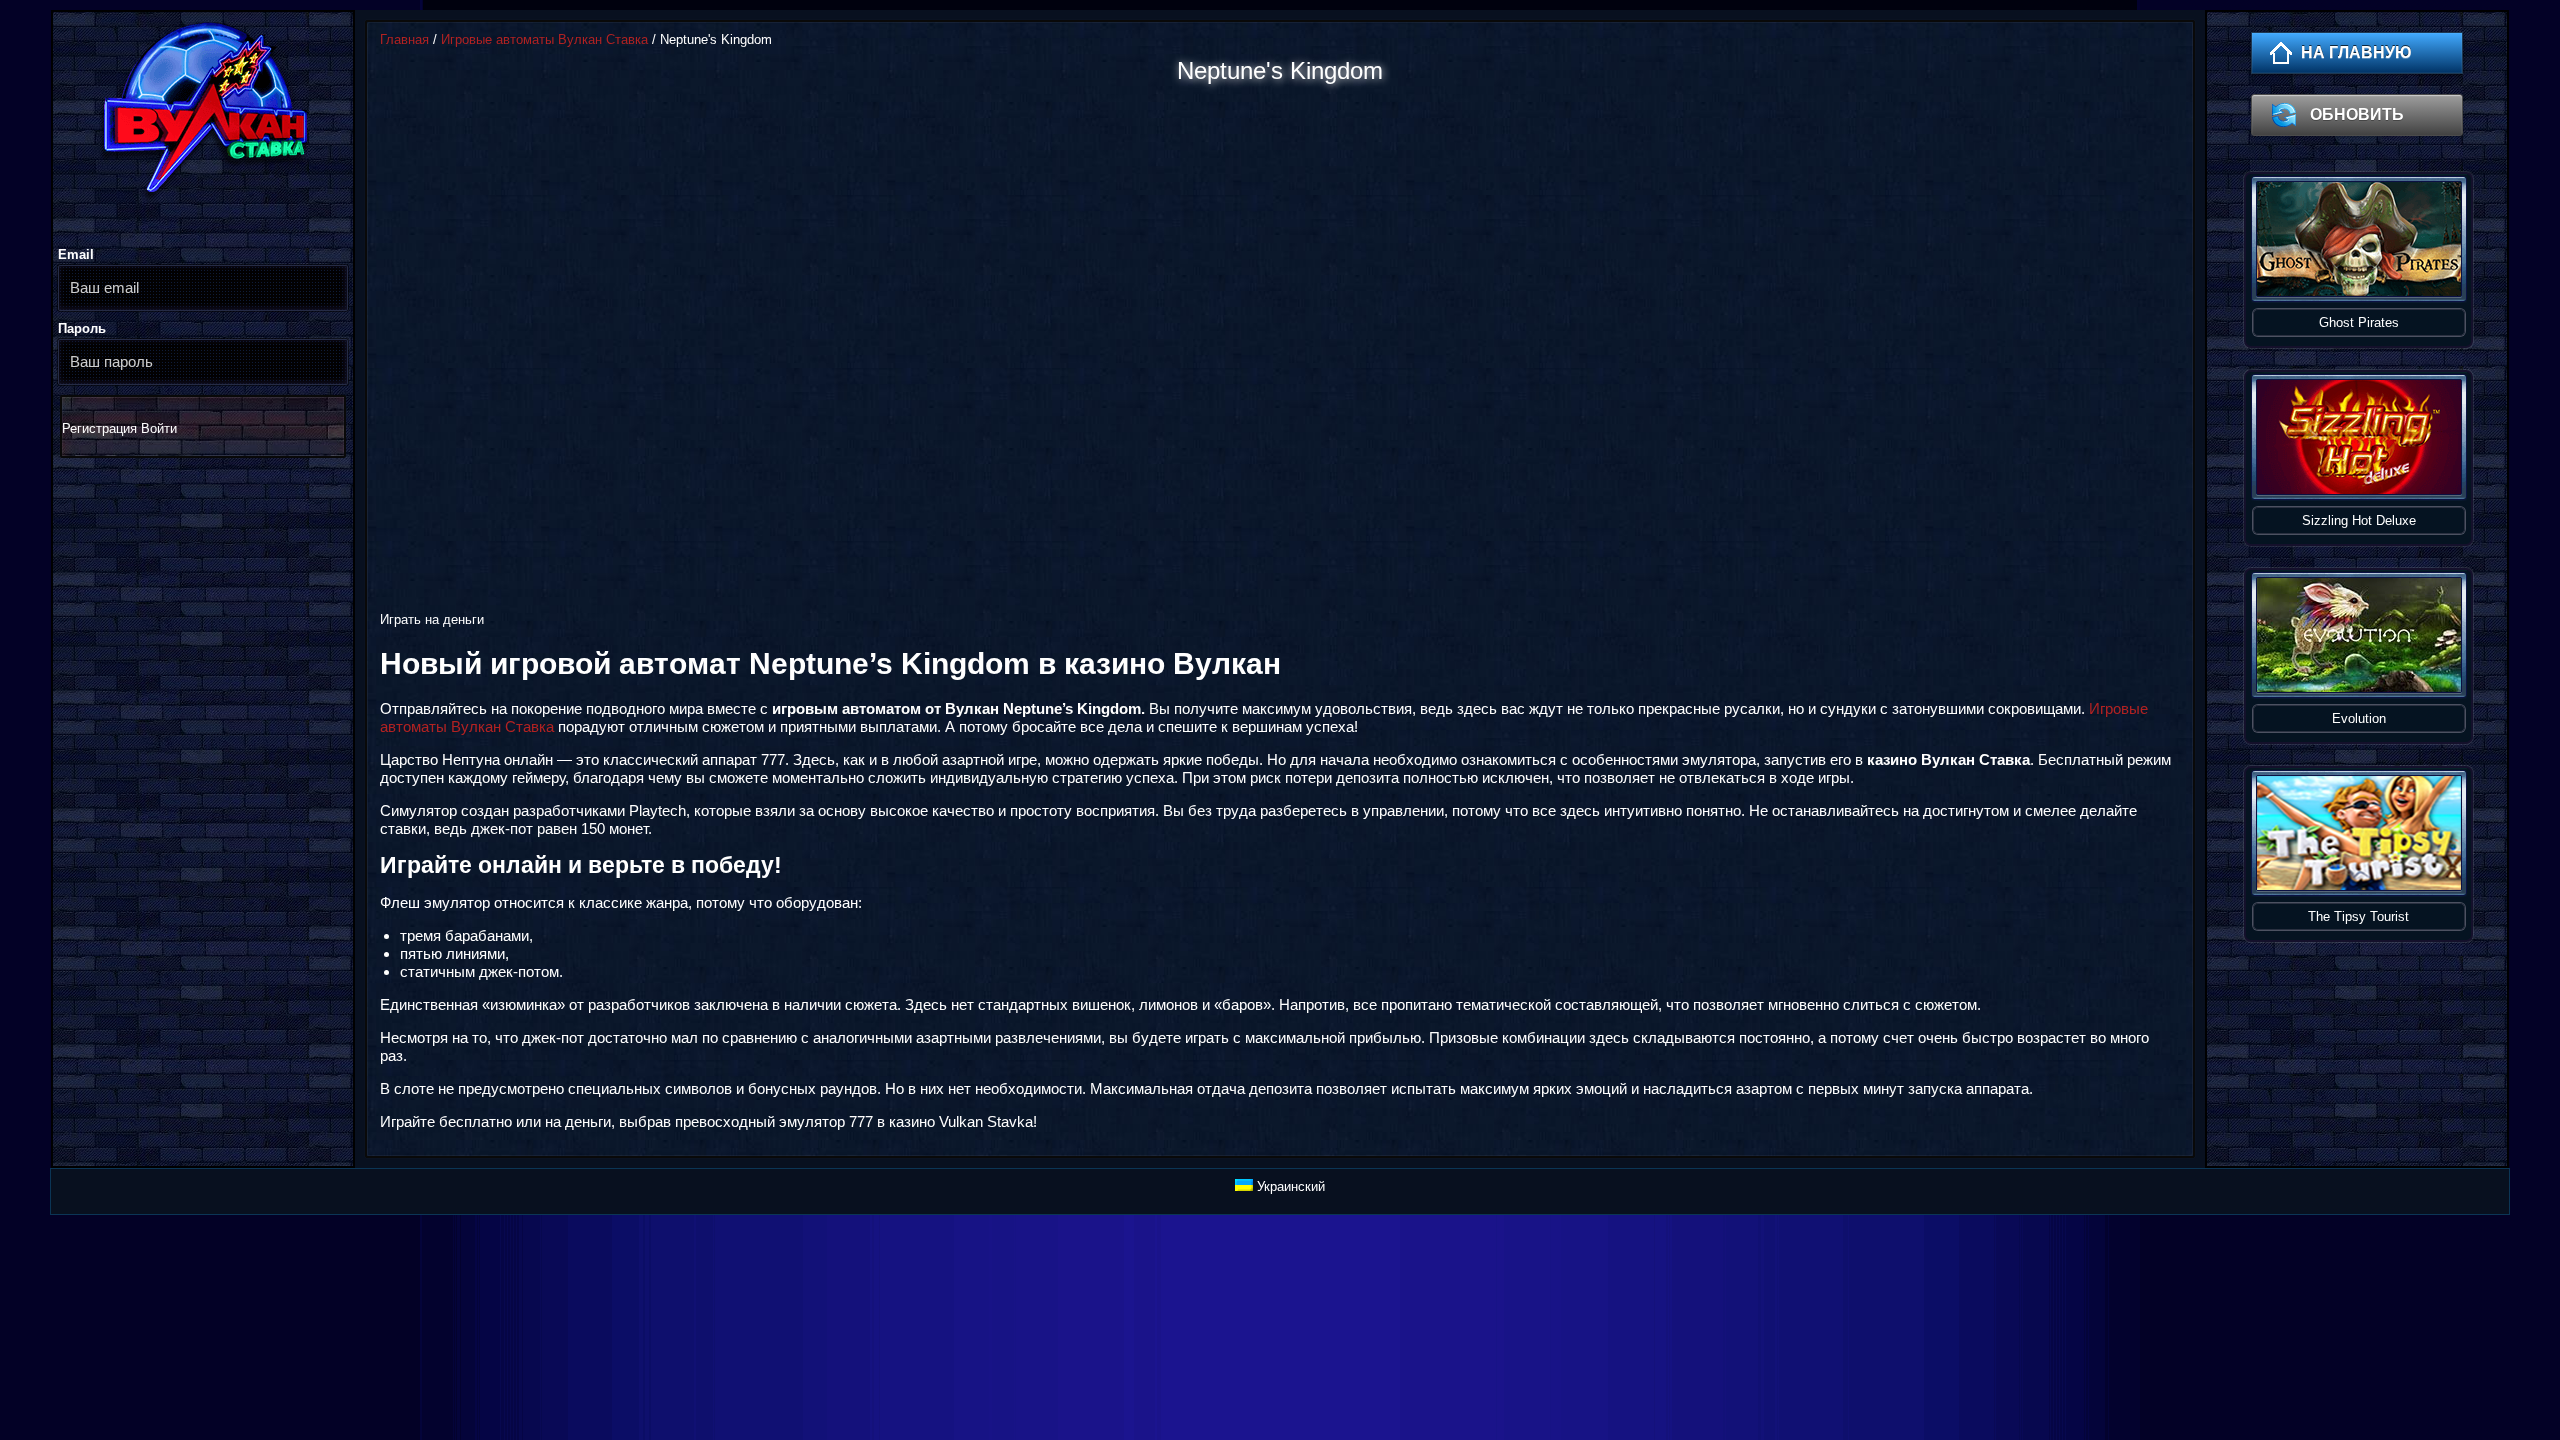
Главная (404, 39)
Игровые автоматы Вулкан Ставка (544, 39)
